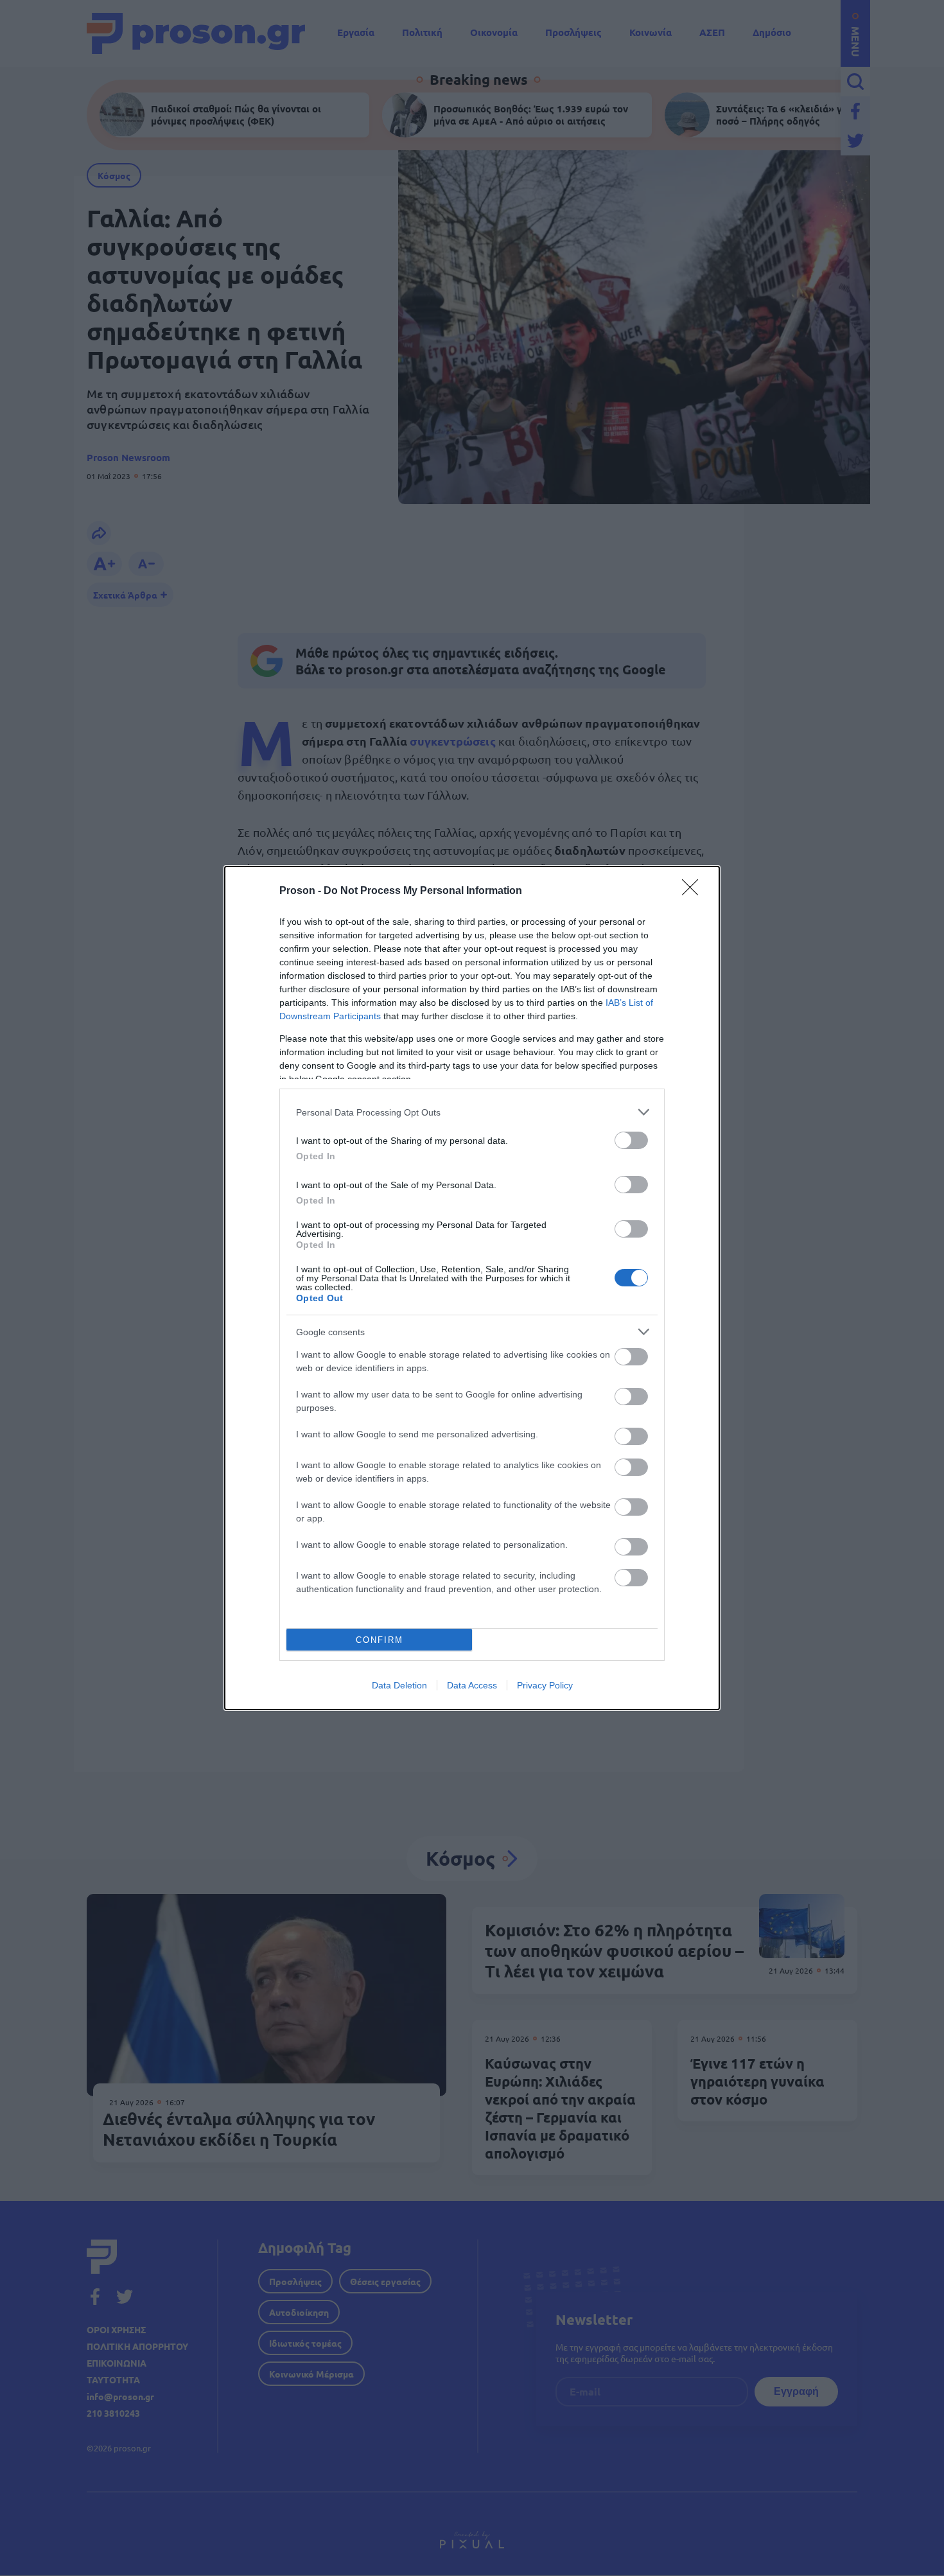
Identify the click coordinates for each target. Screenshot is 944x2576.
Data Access (472, 1685)
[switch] (631, 1140)
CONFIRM (380, 1640)
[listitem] (472, 1112)
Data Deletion (399, 1685)
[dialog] (472, 1288)
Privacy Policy (545, 1685)
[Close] (694, 891)
